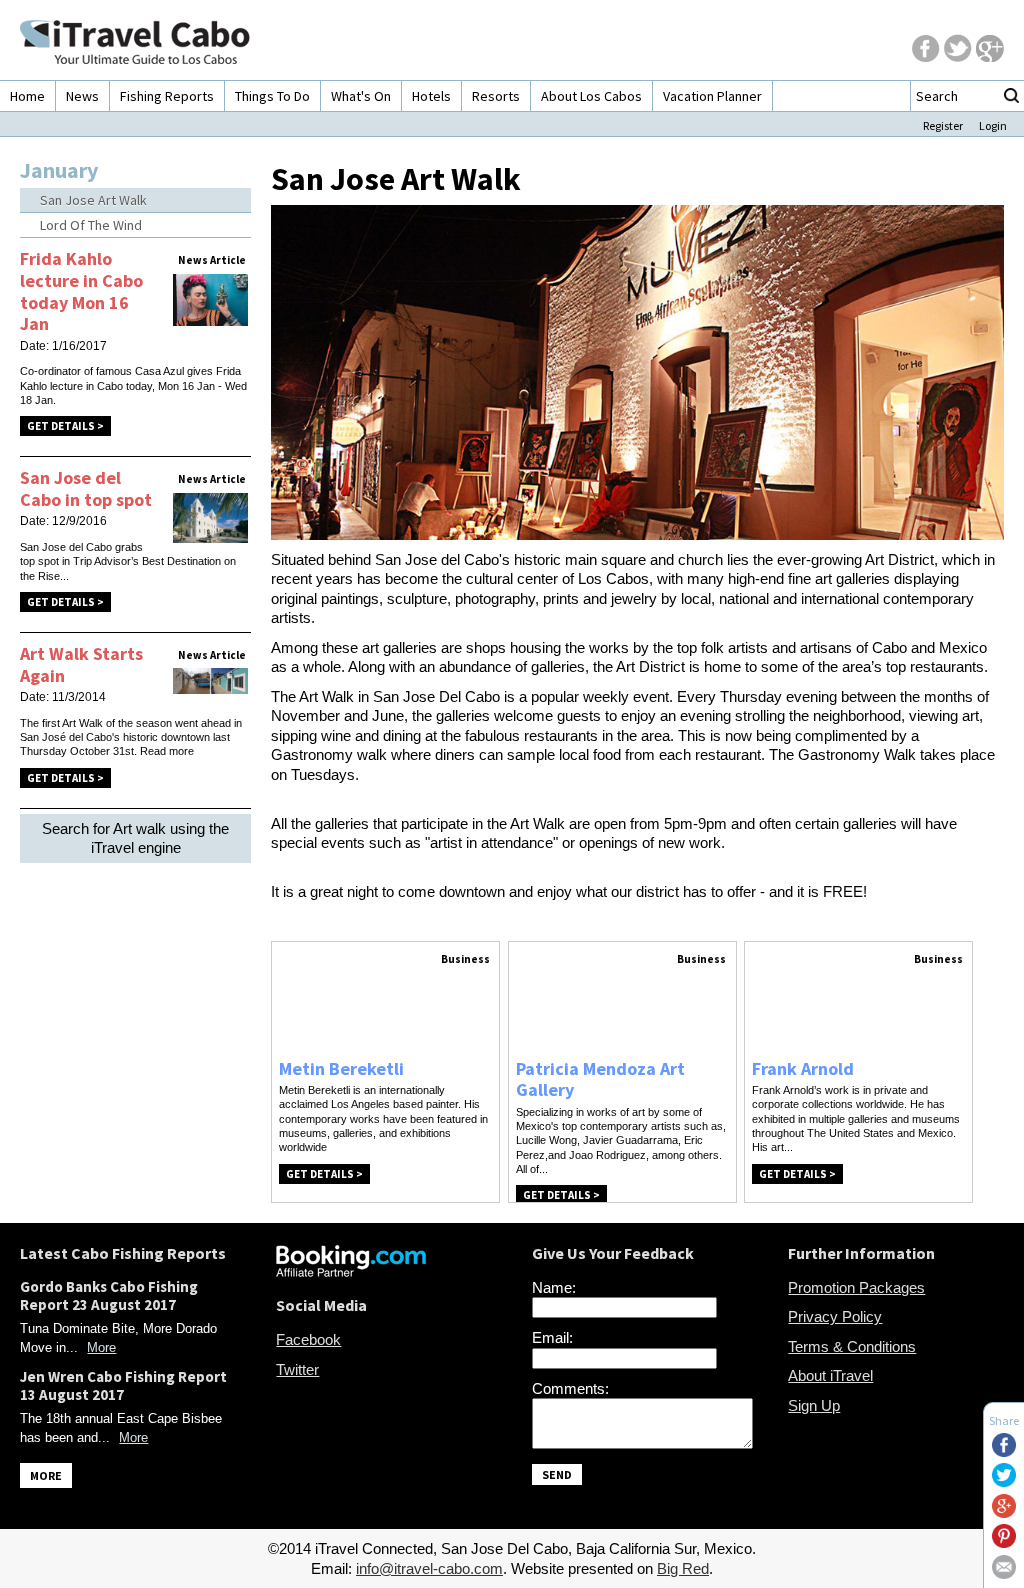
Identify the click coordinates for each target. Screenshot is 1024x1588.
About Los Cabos (591, 96)
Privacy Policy (835, 1316)
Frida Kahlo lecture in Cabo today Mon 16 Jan (81, 291)
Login (993, 125)
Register (943, 125)
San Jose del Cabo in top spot (86, 488)
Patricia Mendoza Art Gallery (600, 1079)
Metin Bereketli (341, 1068)
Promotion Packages (856, 1287)
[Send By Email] (1004, 1573)
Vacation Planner (712, 96)
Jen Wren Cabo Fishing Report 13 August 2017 (123, 1385)
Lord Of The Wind (91, 225)
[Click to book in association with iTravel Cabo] (351, 1271)
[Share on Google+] (1004, 1512)
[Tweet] (1004, 1481)
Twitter (297, 1369)
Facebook (308, 1339)
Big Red (683, 1568)
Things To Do (272, 96)
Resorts (496, 96)
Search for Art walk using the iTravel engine (135, 838)
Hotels (431, 96)
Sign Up (814, 1405)
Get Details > (65, 426)
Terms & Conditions (852, 1346)
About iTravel (830, 1375)
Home (27, 96)
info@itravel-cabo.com (429, 1568)
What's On (361, 96)
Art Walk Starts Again (81, 664)
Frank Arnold (803, 1068)
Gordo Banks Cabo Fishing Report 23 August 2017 (109, 1295)
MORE (46, 1475)
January (59, 170)
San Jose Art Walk (93, 200)
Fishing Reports (167, 96)
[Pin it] (1004, 1542)
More (101, 1347)
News (82, 96)
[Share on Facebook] (1004, 1451)
